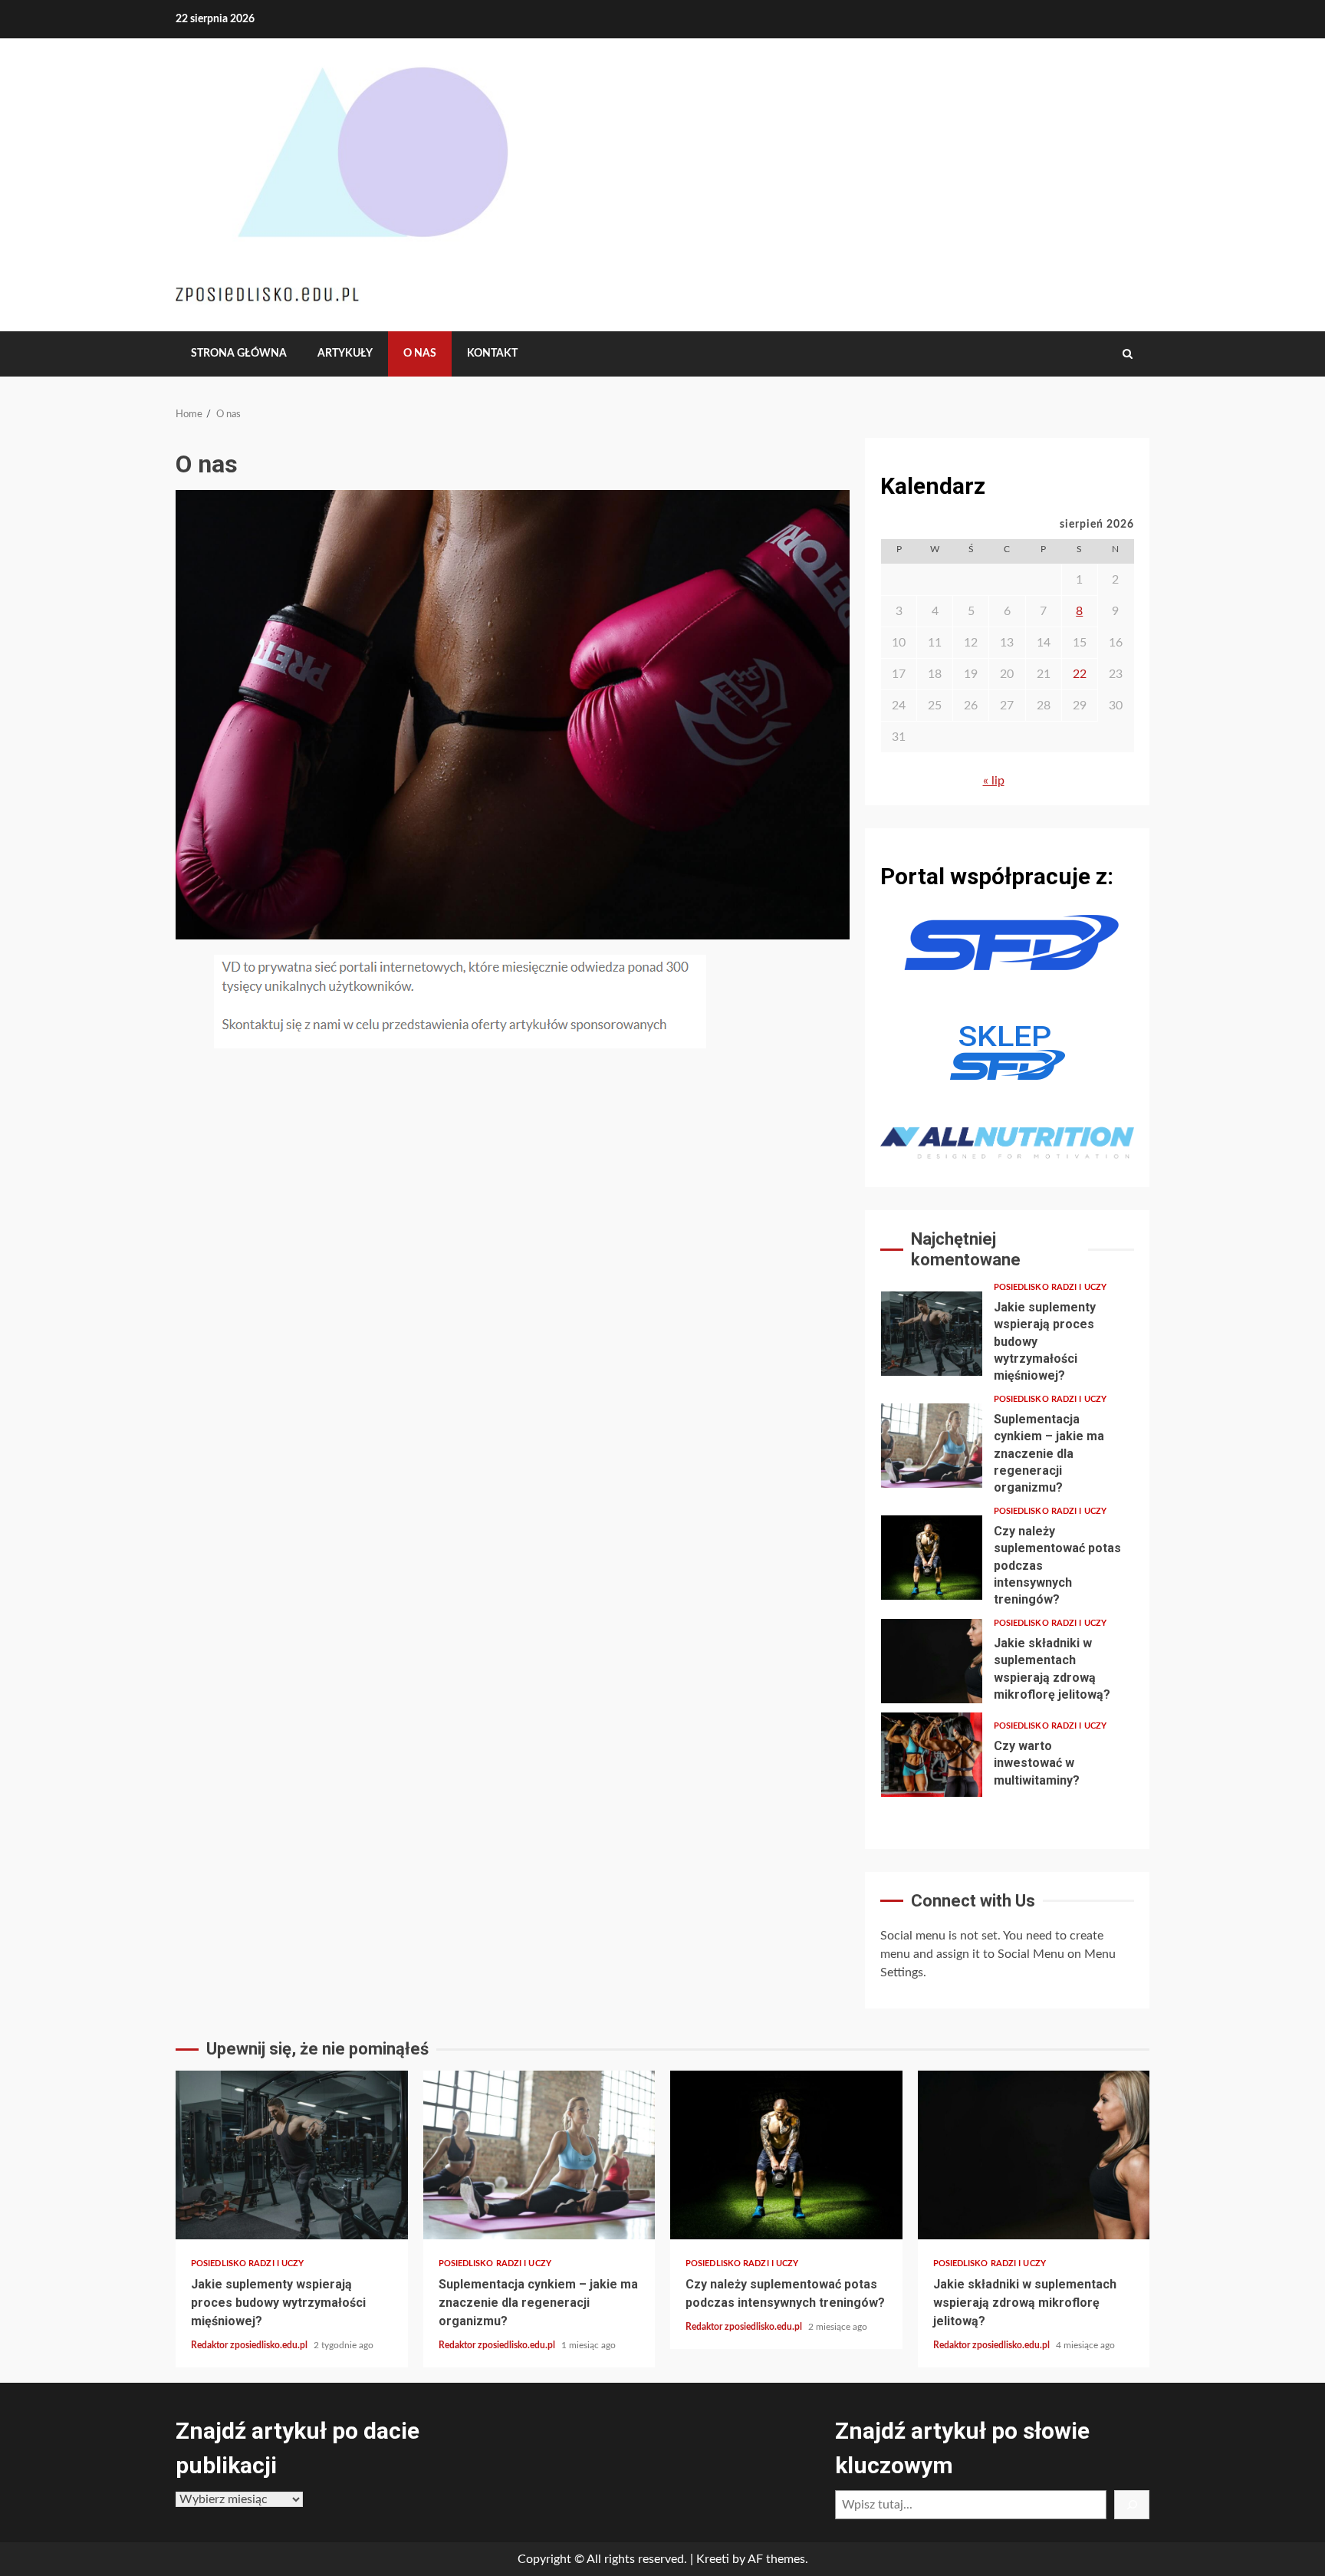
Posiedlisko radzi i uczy (1050, 1287)
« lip (994, 781)
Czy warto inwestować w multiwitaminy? (932, 1755)
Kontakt (492, 354)
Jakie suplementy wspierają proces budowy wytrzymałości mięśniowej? (932, 1334)
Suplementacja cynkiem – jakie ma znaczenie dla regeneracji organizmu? (932, 1446)
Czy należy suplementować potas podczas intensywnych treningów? (932, 1558)
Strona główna (239, 354)
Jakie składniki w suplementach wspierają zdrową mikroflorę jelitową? (932, 1661)
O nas (420, 354)
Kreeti (713, 2559)
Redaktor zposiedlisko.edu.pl (250, 2345)
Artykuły (345, 354)
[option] (1007, 1337)
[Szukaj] (1132, 2505)
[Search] (1128, 354)
